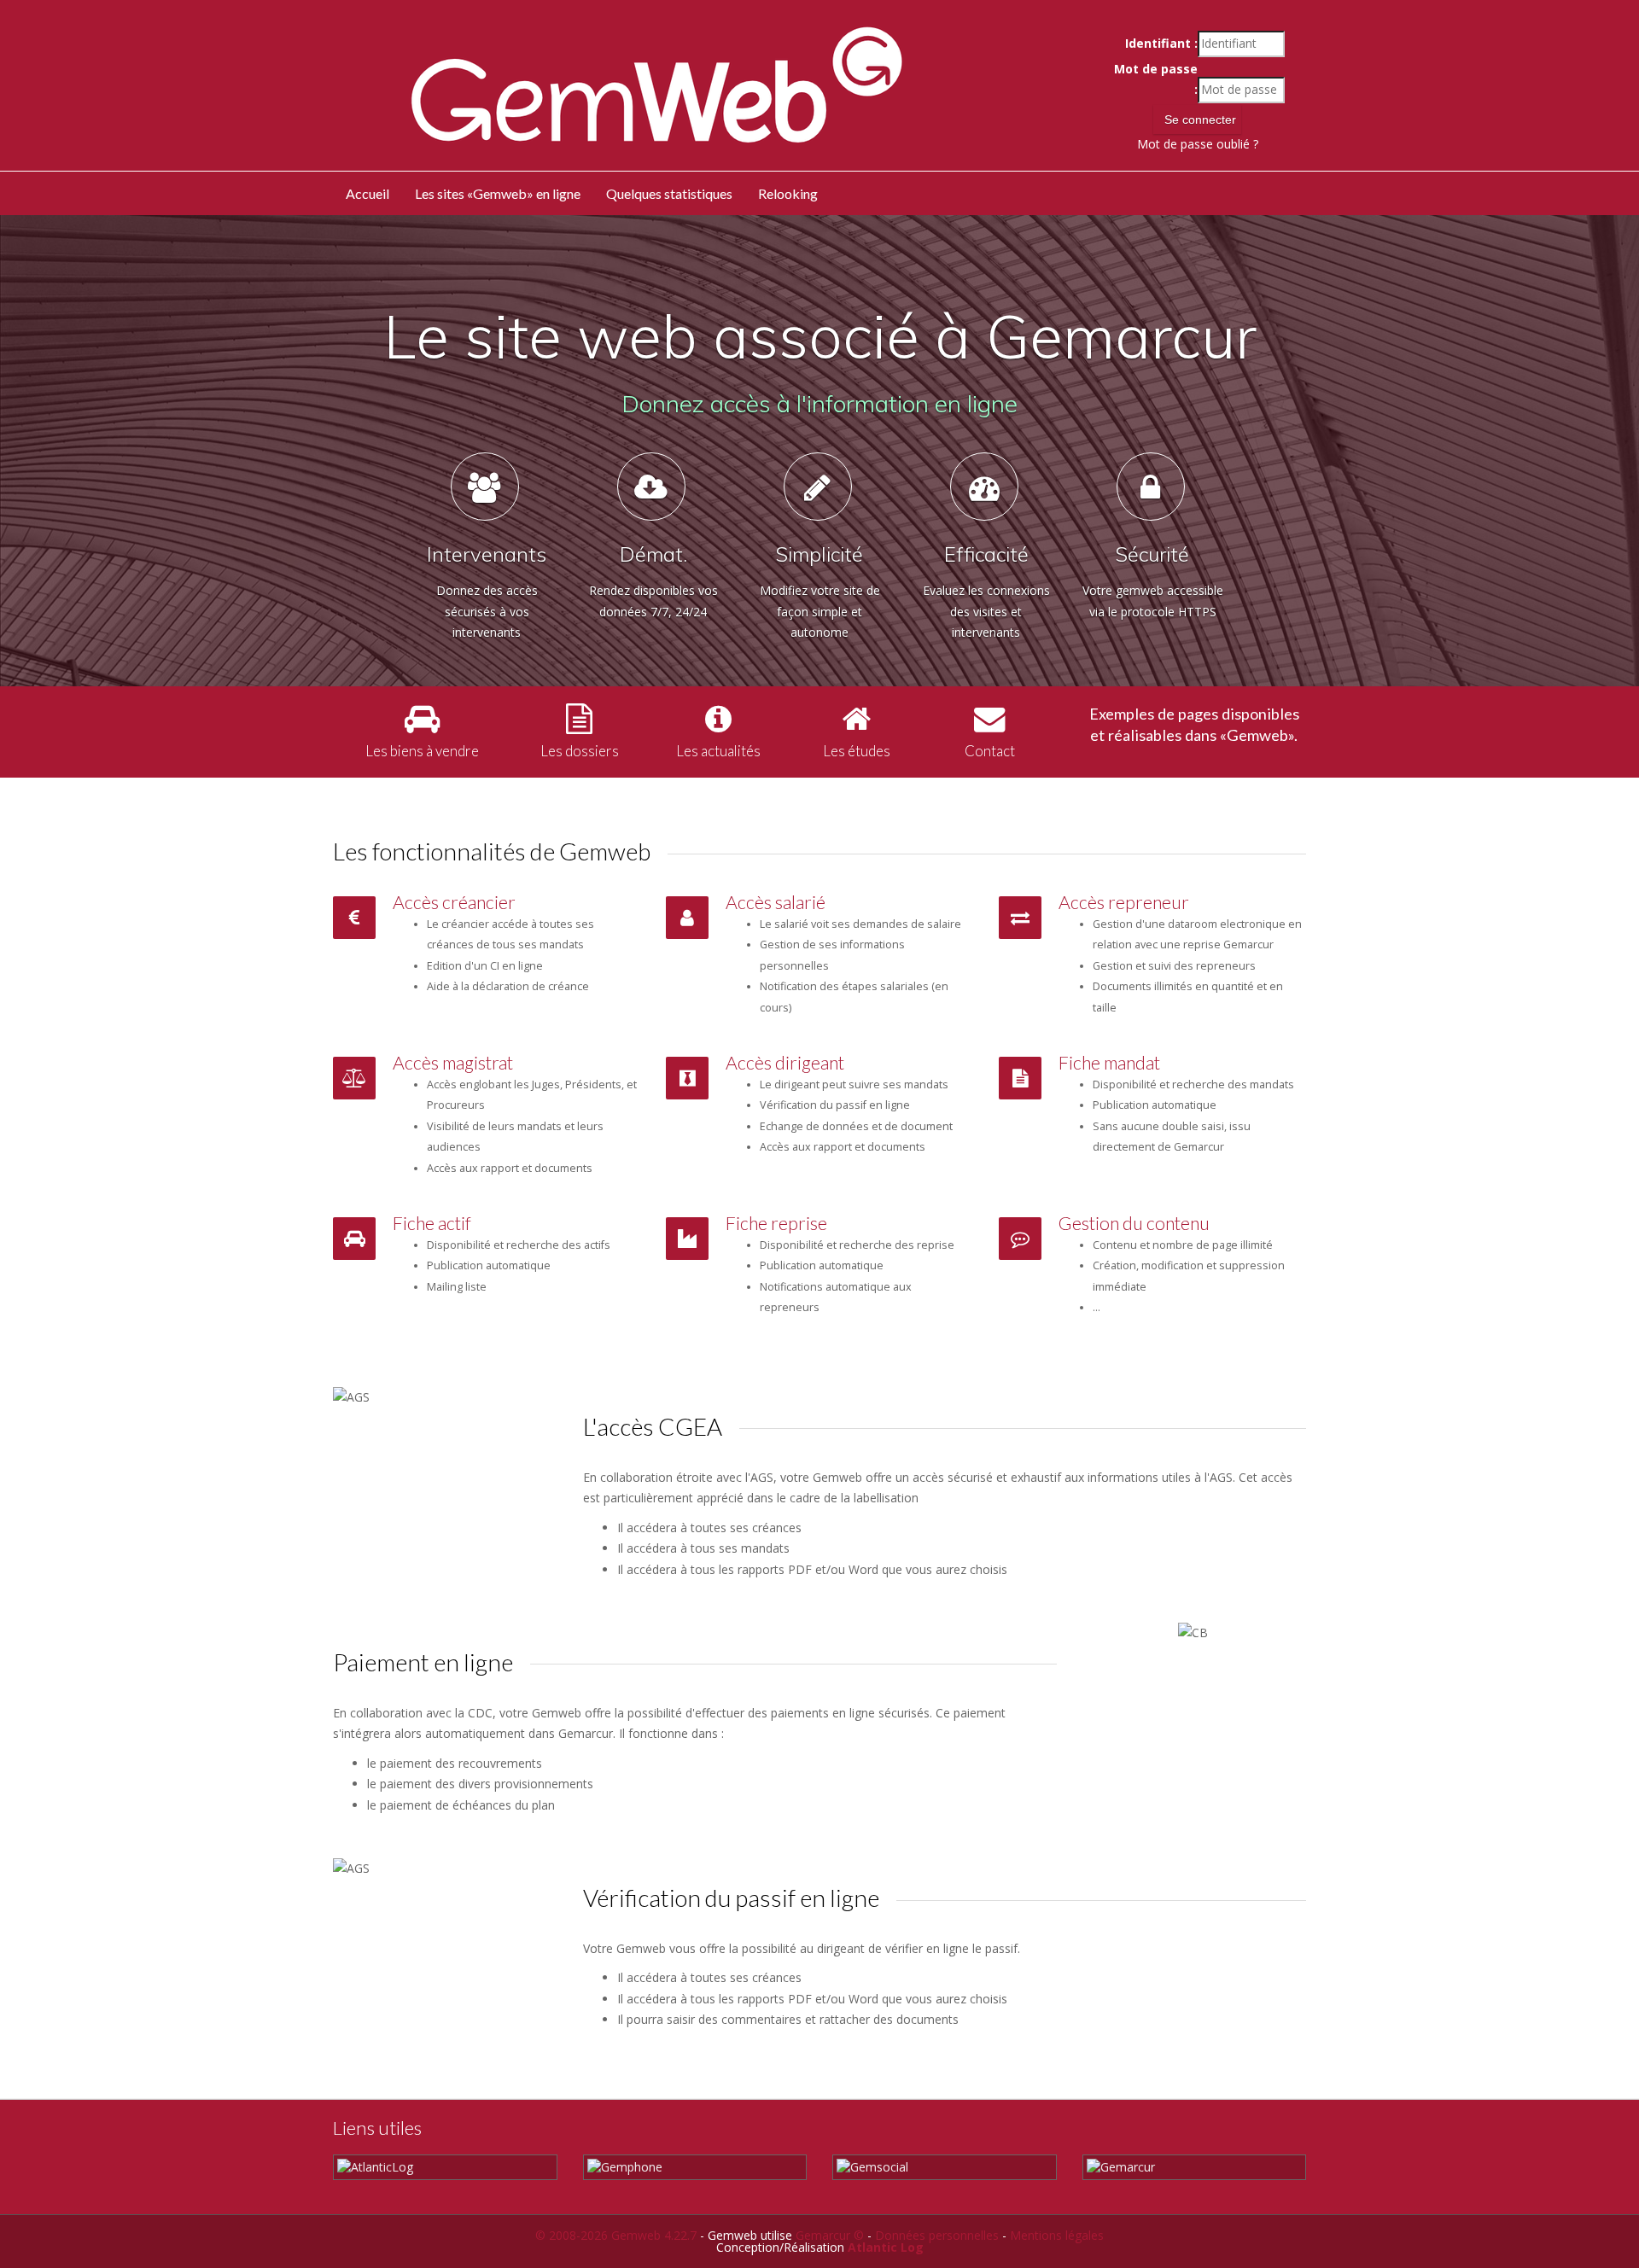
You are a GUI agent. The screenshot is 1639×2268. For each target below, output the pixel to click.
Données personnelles (937, 2235)
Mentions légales (1057, 2235)
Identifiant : (1161, 43)
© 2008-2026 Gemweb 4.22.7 (616, 2235)
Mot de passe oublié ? (1198, 144)
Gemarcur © (830, 2235)
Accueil (367, 193)
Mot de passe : (1155, 79)
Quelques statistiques (669, 193)
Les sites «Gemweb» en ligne (498, 193)
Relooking (788, 193)
